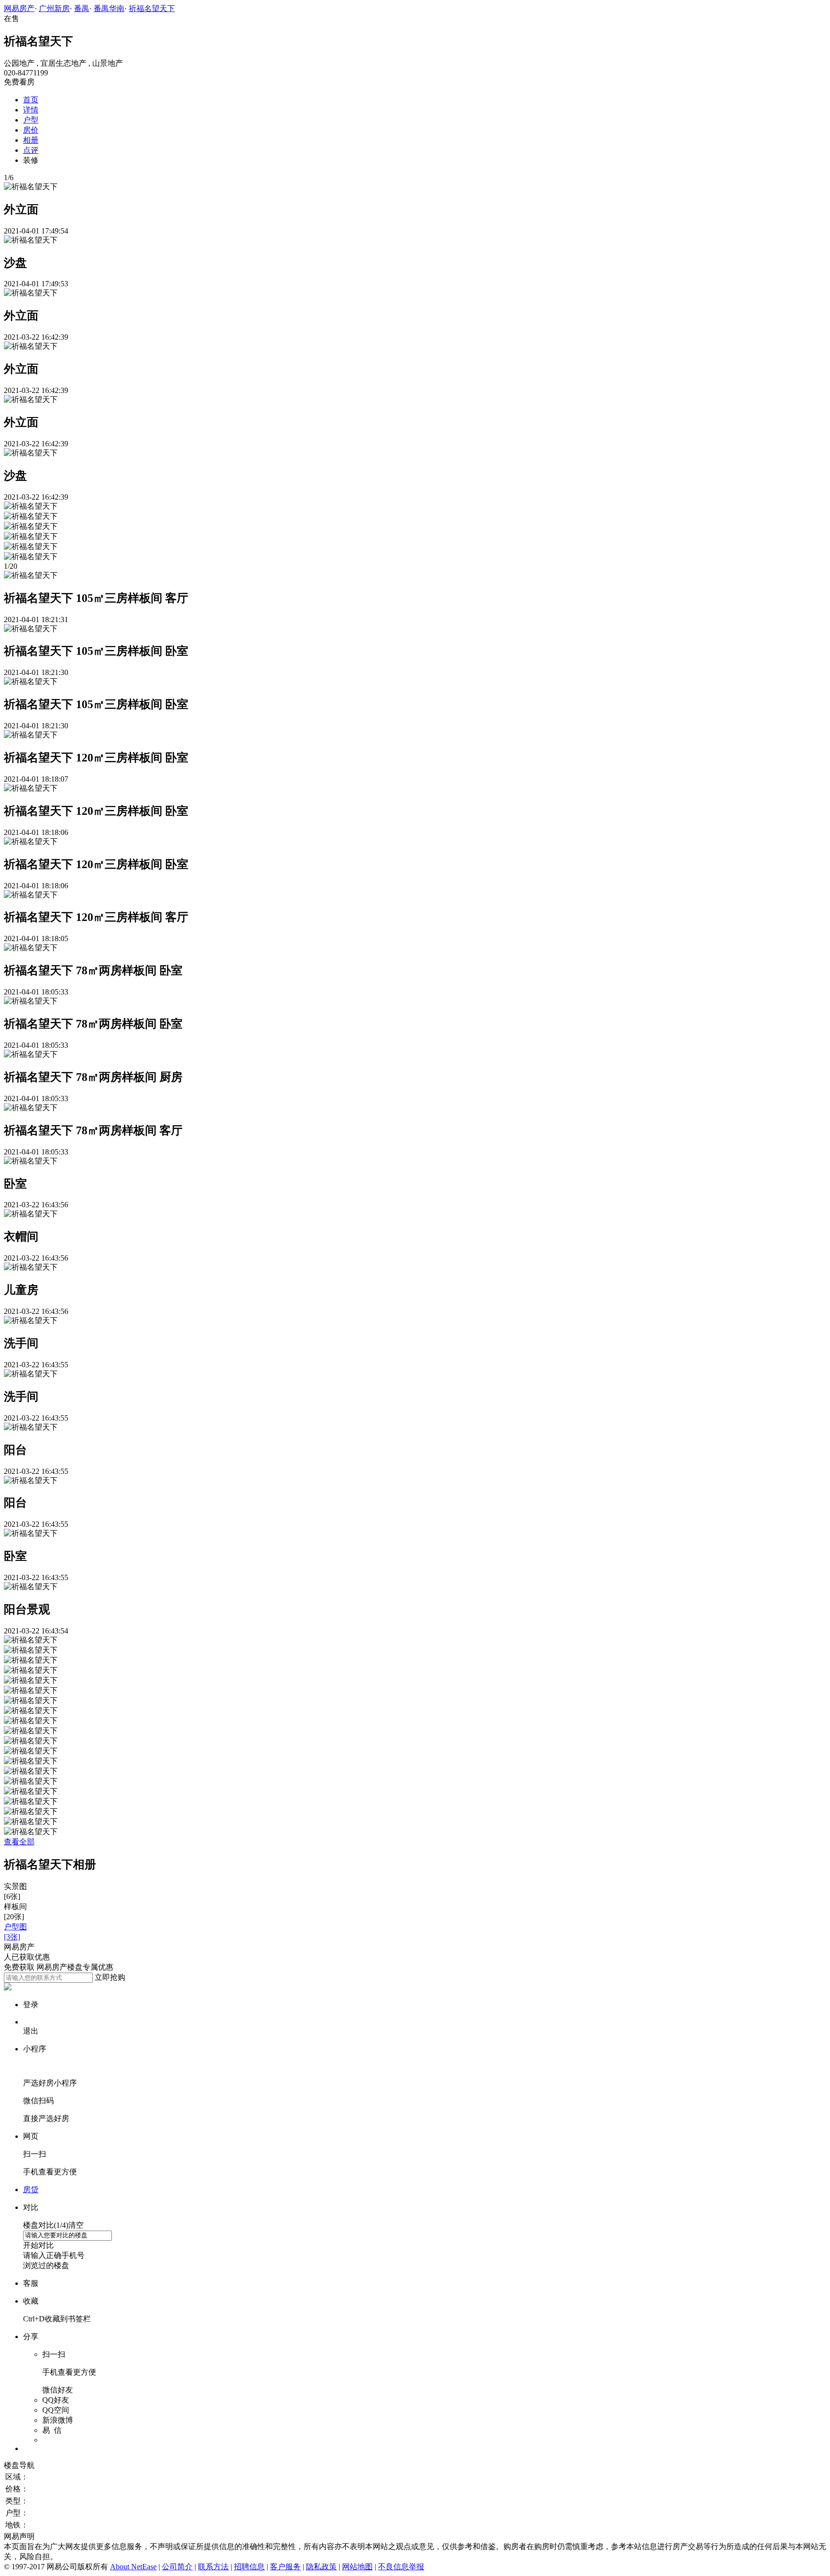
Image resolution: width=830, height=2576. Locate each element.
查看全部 (19, 1842)
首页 (31, 100)
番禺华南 (109, 8)
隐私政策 (321, 2567)
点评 (31, 150)
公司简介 (177, 2567)
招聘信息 (249, 2567)
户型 (31, 120)
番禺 (82, 8)
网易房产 (19, 8)
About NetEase (133, 2567)
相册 (31, 140)
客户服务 (285, 2567)
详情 (31, 110)
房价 (31, 130)
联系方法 (213, 2567)
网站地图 (357, 2567)
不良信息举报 (401, 2567)
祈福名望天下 (152, 8)
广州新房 (54, 8)
